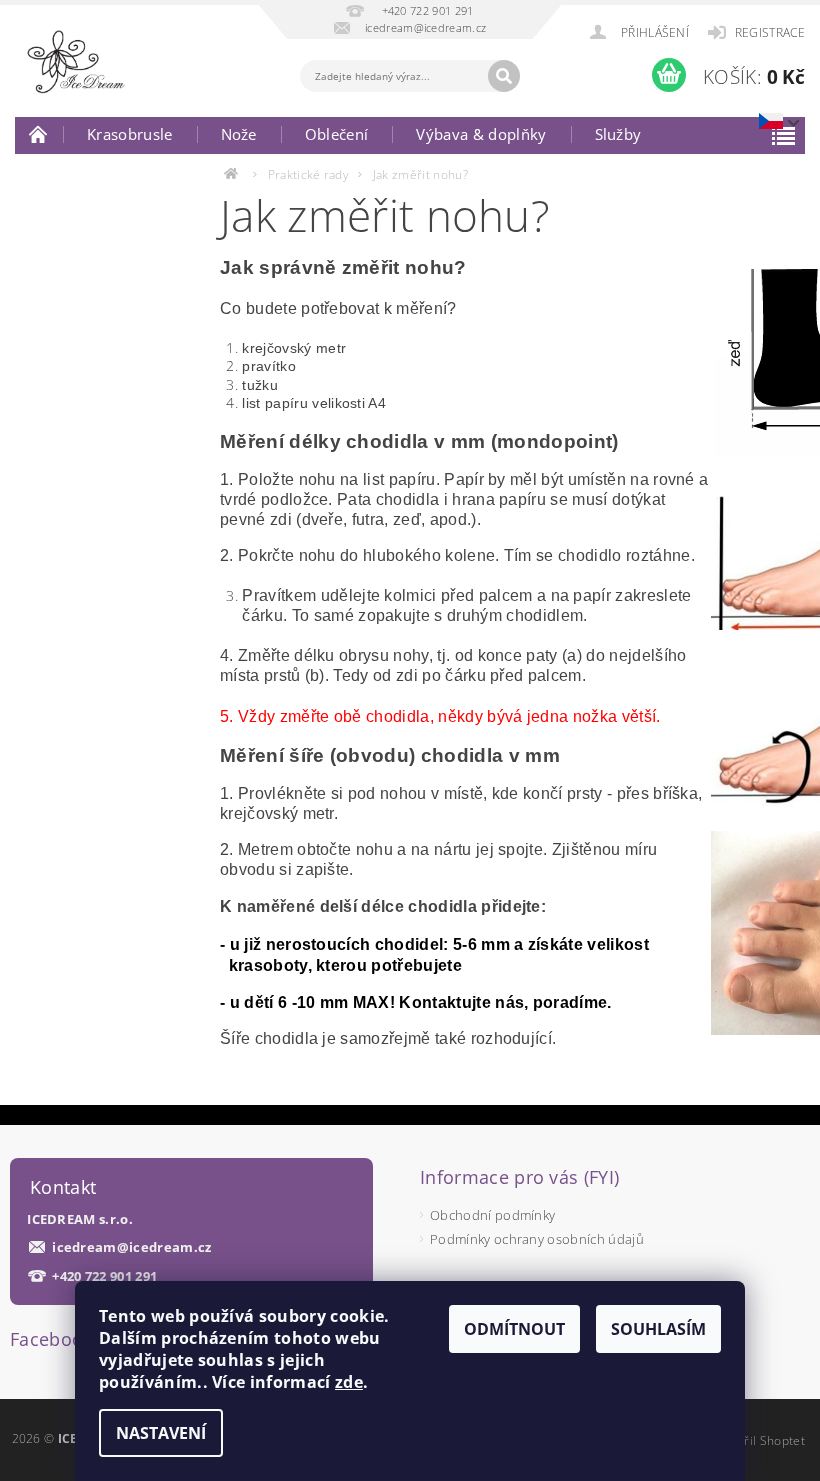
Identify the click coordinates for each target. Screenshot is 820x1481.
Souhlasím (658, 1329)
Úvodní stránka (39, 134)
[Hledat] (504, 76)
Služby (618, 134)
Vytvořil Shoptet (759, 1440)
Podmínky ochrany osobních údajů (537, 1239)
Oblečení (337, 134)
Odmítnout (514, 1329)
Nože (239, 134)
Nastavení (161, 1433)
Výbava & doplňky (481, 134)
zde (349, 1382)
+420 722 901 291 (104, 1276)
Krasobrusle (130, 134)
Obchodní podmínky (492, 1215)
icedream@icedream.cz (131, 1247)
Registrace (770, 32)
